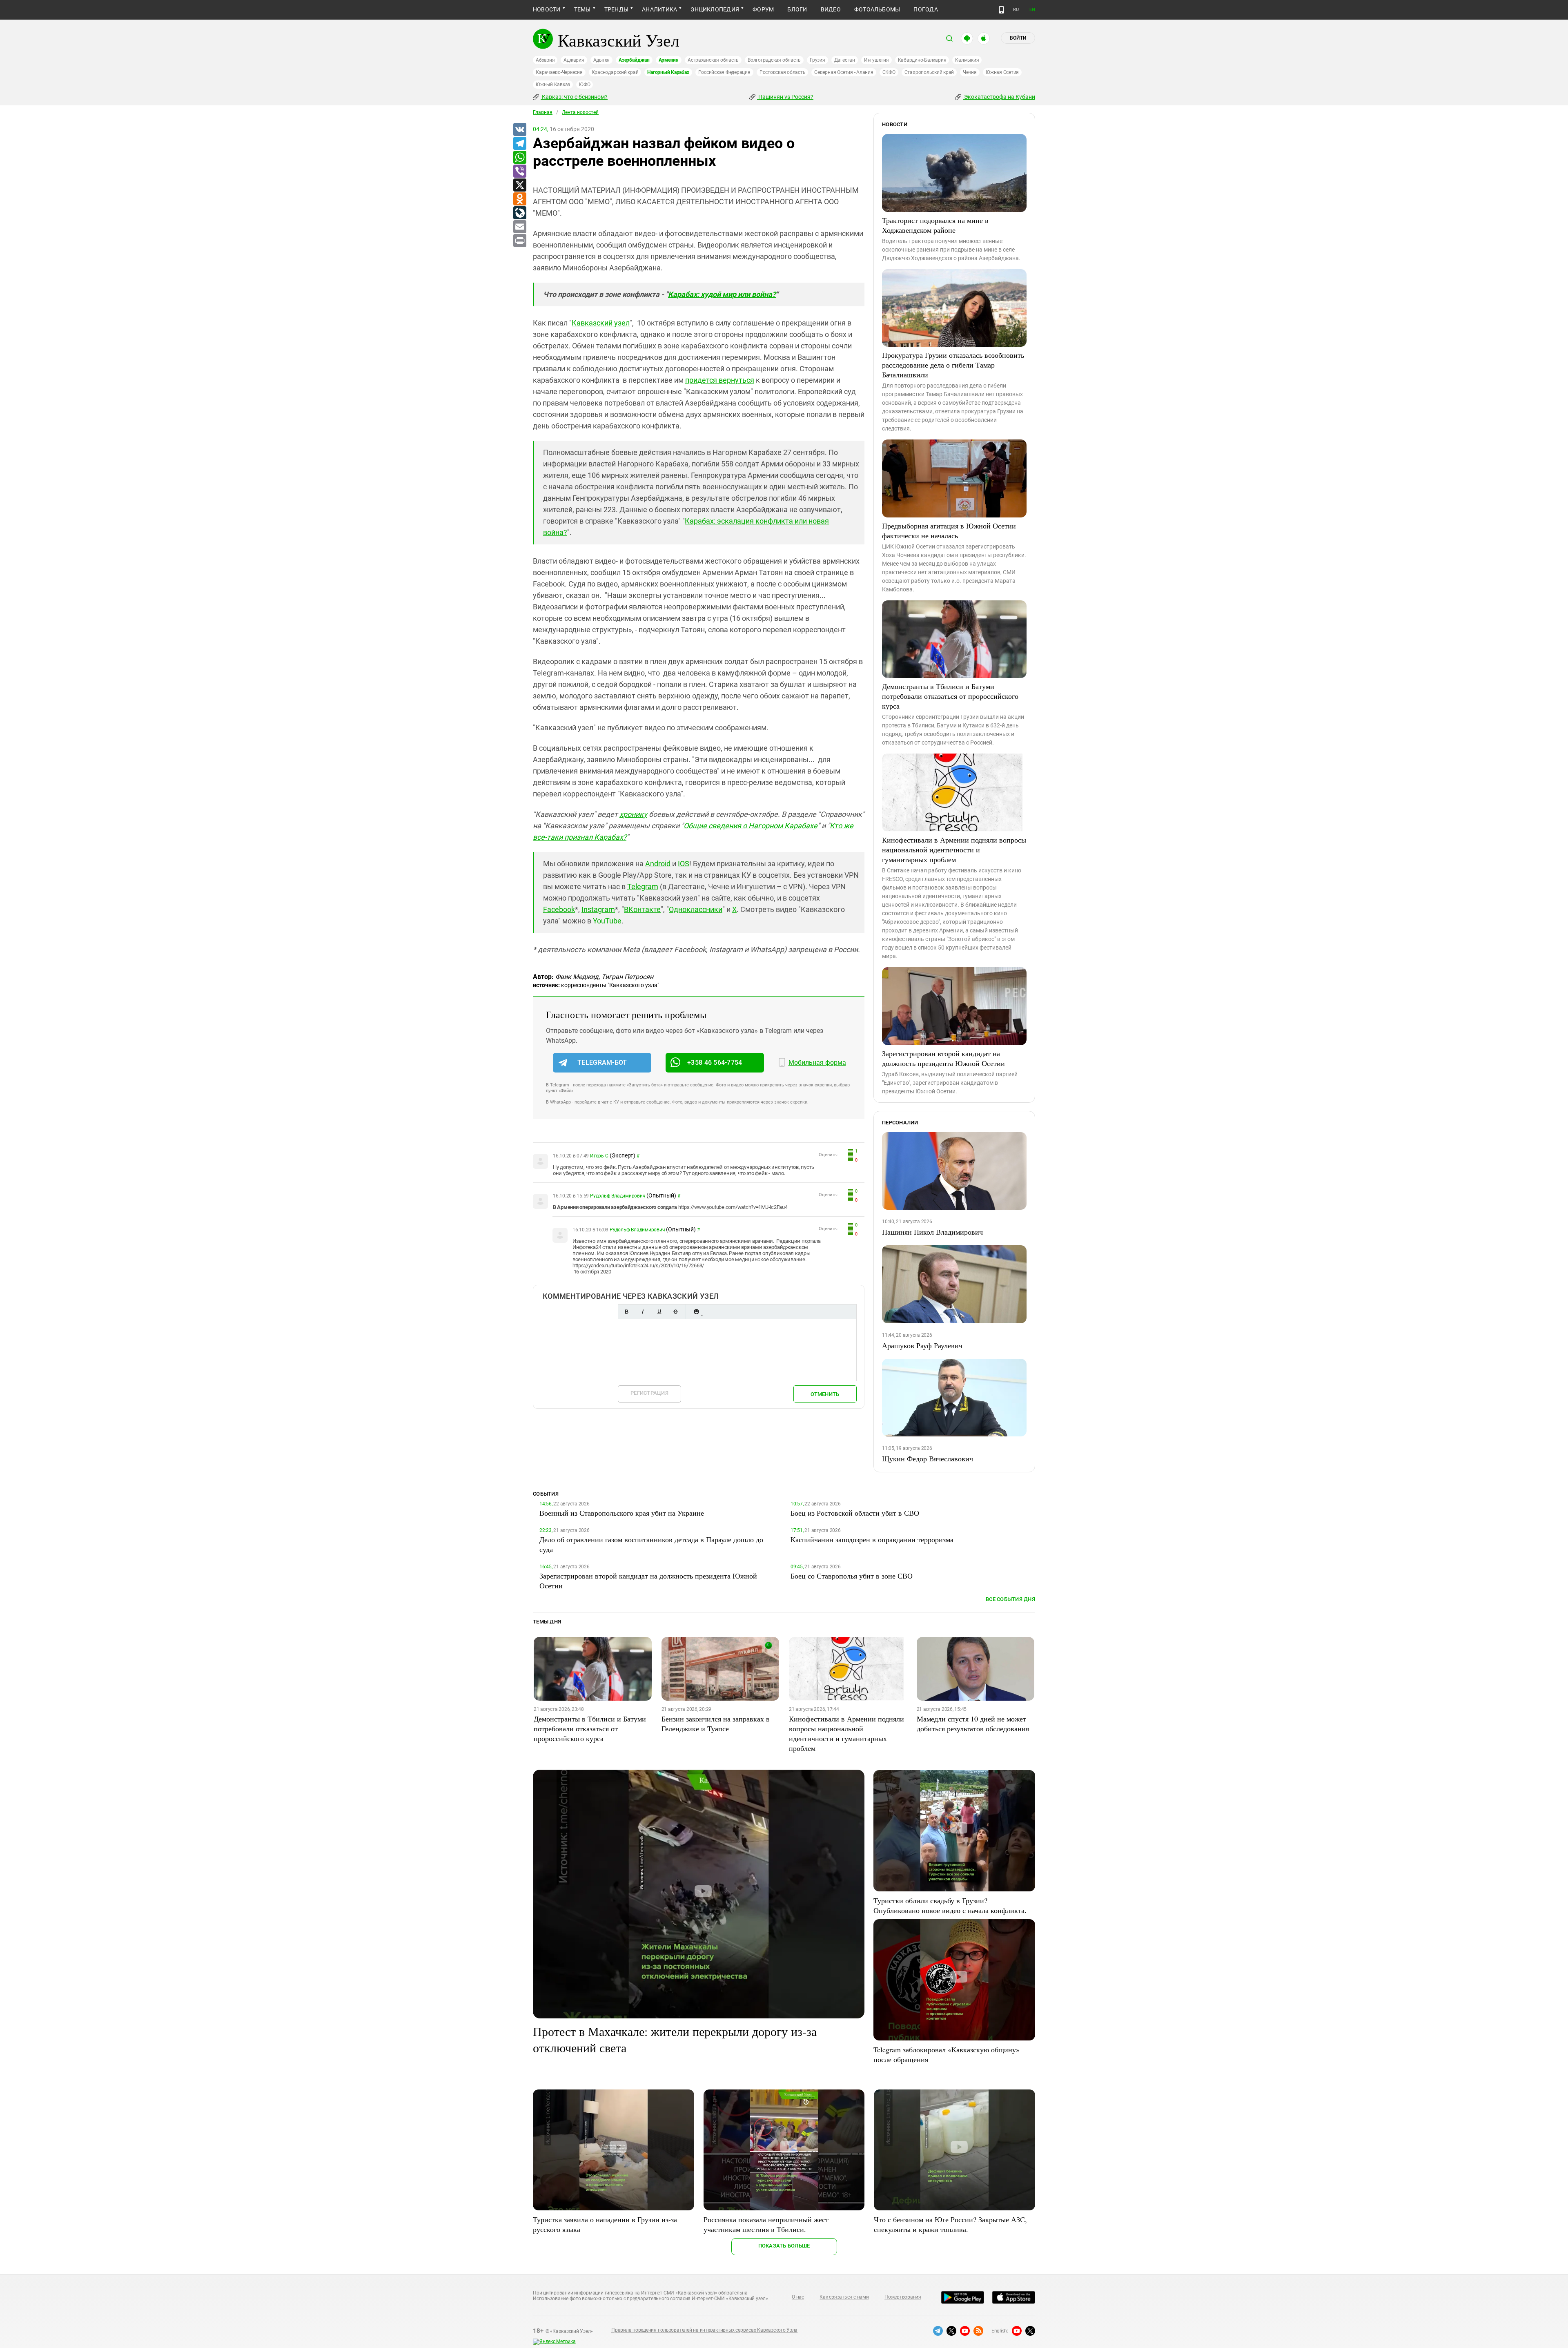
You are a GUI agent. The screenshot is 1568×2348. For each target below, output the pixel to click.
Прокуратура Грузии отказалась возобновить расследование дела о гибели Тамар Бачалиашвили (953, 365)
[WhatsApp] (519, 158)
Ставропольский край (929, 72)
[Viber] (519, 172)
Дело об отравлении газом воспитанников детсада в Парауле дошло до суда (651, 1544)
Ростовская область (783, 72)
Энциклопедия (715, 9)
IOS (684, 864)
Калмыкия (967, 60)
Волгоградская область (774, 60)
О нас (798, 2297)
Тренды (616, 9)
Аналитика (659, 9)
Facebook (559, 909)
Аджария (574, 60)
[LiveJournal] (519, 213)
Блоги (797, 9)
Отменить (825, 1394)
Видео (831, 9)
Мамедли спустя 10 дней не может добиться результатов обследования (973, 1724)
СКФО (889, 72)
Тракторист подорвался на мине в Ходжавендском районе (935, 225)
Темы (582, 9)
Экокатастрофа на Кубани (999, 97)
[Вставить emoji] (696, 1312)
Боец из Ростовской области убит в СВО (855, 1513)
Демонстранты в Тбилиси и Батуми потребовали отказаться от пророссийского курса (950, 696)
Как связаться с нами (844, 2297)
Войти (1018, 38)
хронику (633, 814)
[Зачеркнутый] (675, 1312)
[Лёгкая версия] (1001, 10)
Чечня (970, 72)
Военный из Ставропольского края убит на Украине (622, 1513)
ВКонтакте (642, 909)
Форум (763, 9)
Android (658, 864)
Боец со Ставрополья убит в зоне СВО (852, 1576)
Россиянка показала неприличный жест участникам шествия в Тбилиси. (766, 2224)
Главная (543, 112)
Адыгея (602, 60)
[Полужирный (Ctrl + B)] (626, 1312)
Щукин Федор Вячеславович (928, 1458)
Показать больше (784, 2246)
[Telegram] (519, 144)
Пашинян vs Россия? (785, 97)
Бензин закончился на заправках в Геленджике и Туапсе (716, 1724)
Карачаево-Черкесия (559, 72)
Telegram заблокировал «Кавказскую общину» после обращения (947, 2054)
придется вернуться (720, 380)
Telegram (643, 886)
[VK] (519, 130)
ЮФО (585, 85)
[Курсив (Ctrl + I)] (643, 1312)
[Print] (519, 241)
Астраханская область (713, 60)
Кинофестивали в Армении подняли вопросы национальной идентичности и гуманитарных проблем (954, 850)
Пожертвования (903, 2297)
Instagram (598, 909)
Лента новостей (580, 112)
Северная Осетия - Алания (844, 72)
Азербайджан (634, 60)
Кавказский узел (601, 323)
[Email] (519, 227)
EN (1032, 10)
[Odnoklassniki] (519, 199)
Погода (925, 9)
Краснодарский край (615, 72)
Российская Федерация (724, 72)
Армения (669, 60)
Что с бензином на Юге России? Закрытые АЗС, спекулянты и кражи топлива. (950, 2224)
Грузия (817, 60)
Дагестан (845, 60)
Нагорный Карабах (668, 72)
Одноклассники (696, 909)
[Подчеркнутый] (659, 1312)
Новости (547, 9)
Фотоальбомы (877, 9)
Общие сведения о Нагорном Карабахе (751, 826)
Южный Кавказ (553, 85)
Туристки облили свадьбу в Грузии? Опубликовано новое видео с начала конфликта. (950, 1905)
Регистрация (649, 1393)
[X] (519, 185)
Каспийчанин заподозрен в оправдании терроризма (872, 1539)
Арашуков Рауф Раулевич (922, 1345)
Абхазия (545, 60)
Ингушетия (876, 60)
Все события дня (1010, 1599)
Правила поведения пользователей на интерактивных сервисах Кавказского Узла (704, 2330)
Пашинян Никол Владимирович (932, 1232)
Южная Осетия (1002, 72)
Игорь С (599, 1156)
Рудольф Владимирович (618, 1196)
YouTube (607, 921)
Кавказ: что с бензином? (574, 97)
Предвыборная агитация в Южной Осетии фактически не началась (949, 531)
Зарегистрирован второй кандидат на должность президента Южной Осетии (943, 1058)
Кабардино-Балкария (922, 60)
